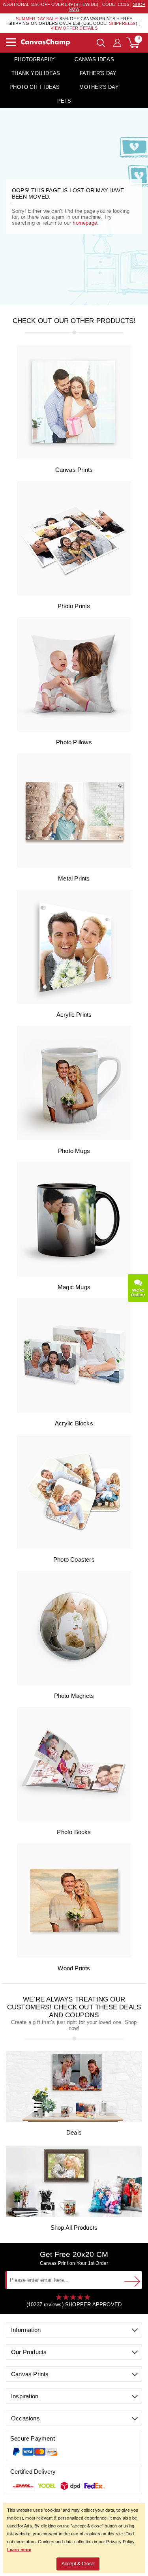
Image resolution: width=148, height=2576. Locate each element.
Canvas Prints (74, 470)
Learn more (19, 2550)
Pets (64, 101)
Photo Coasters (74, 1559)
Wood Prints (74, 1968)
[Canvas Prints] (74, 457)
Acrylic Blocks (74, 1423)
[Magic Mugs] (74, 1275)
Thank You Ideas (36, 73)
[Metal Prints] (74, 866)
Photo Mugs (74, 1151)
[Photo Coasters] (74, 1547)
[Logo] (45, 42)
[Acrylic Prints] (74, 1002)
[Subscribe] (132, 2281)
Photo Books (74, 1832)
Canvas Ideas (94, 59)
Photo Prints (74, 606)
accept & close (78, 2564)
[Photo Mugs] (74, 1139)
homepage (85, 223)
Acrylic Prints (74, 1015)
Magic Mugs (74, 1287)
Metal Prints (74, 878)
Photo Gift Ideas (35, 87)
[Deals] (74, 2120)
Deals (74, 2132)
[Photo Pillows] (74, 730)
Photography (35, 59)
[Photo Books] (74, 1820)
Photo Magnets (74, 1696)
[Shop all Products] (74, 2215)
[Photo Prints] (74, 594)
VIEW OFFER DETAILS (74, 28)
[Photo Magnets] (74, 1683)
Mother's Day (99, 87)
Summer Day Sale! (37, 19)
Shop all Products (74, 2228)
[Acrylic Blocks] (74, 1411)
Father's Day (98, 73)
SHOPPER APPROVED (93, 2305)
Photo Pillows (74, 742)
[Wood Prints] (74, 1956)
